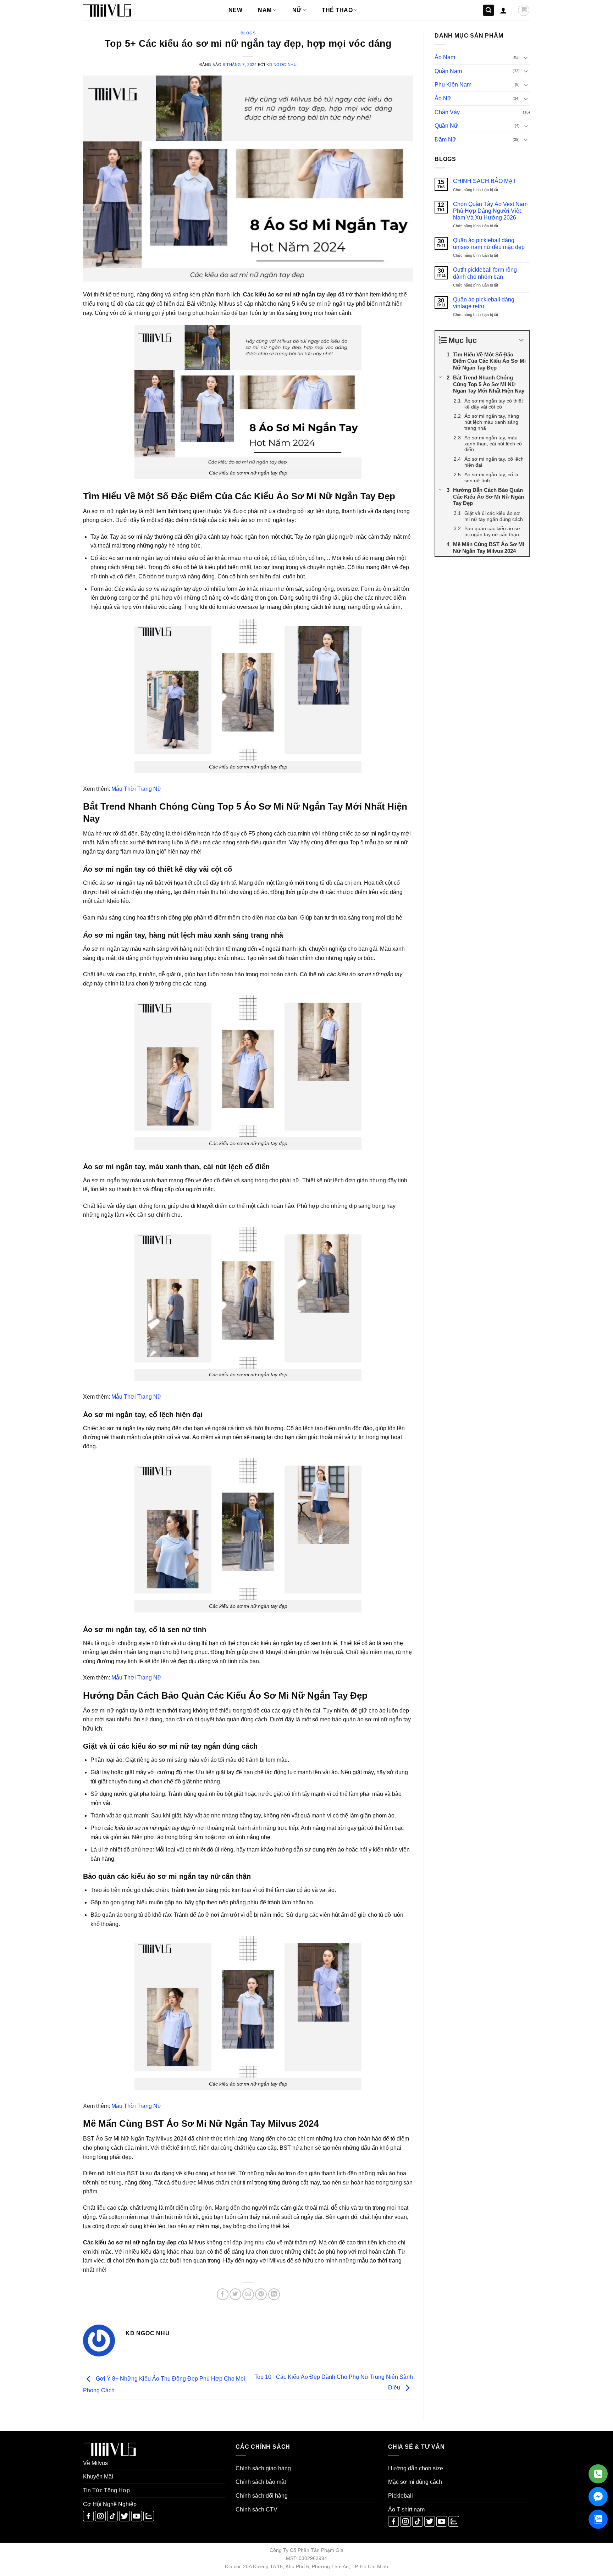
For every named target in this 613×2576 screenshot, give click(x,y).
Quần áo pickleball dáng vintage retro (484, 303)
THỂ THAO (337, 10)
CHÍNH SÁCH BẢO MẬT (485, 181)
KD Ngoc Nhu (281, 65)
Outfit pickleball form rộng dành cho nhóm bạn (485, 273)
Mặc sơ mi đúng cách (415, 2482)
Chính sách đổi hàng (262, 2496)
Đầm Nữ (445, 140)
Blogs (248, 33)
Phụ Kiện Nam (453, 85)
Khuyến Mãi (98, 2477)
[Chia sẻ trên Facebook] (223, 2294)
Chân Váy (447, 112)
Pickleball (401, 2496)
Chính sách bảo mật (261, 2482)
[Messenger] (598, 2497)
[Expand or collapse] (521, 340)
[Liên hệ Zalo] (598, 2519)
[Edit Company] (598, 2474)
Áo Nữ (443, 98)
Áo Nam (445, 57)
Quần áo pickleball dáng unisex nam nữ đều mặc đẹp (489, 244)
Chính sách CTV (256, 2510)
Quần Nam (448, 71)
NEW (235, 10)
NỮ (297, 10)
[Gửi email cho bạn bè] (248, 2294)
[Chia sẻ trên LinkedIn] (274, 2294)
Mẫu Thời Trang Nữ (136, 789)
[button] (488, 10)
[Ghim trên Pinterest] (261, 2294)
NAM (265, 10)
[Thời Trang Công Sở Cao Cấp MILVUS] (118, 10)
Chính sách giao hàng (263, 2468)
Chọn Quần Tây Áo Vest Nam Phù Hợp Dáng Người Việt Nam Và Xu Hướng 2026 (490, 211)
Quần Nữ (446, 126)
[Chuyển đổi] (526, 57)
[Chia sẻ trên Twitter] (235, 2294)
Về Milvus (95, 2463)
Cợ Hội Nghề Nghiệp (110, 2504)
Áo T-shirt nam (406, 2510)
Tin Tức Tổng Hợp (106, 2490)
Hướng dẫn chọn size (416, 2468)
